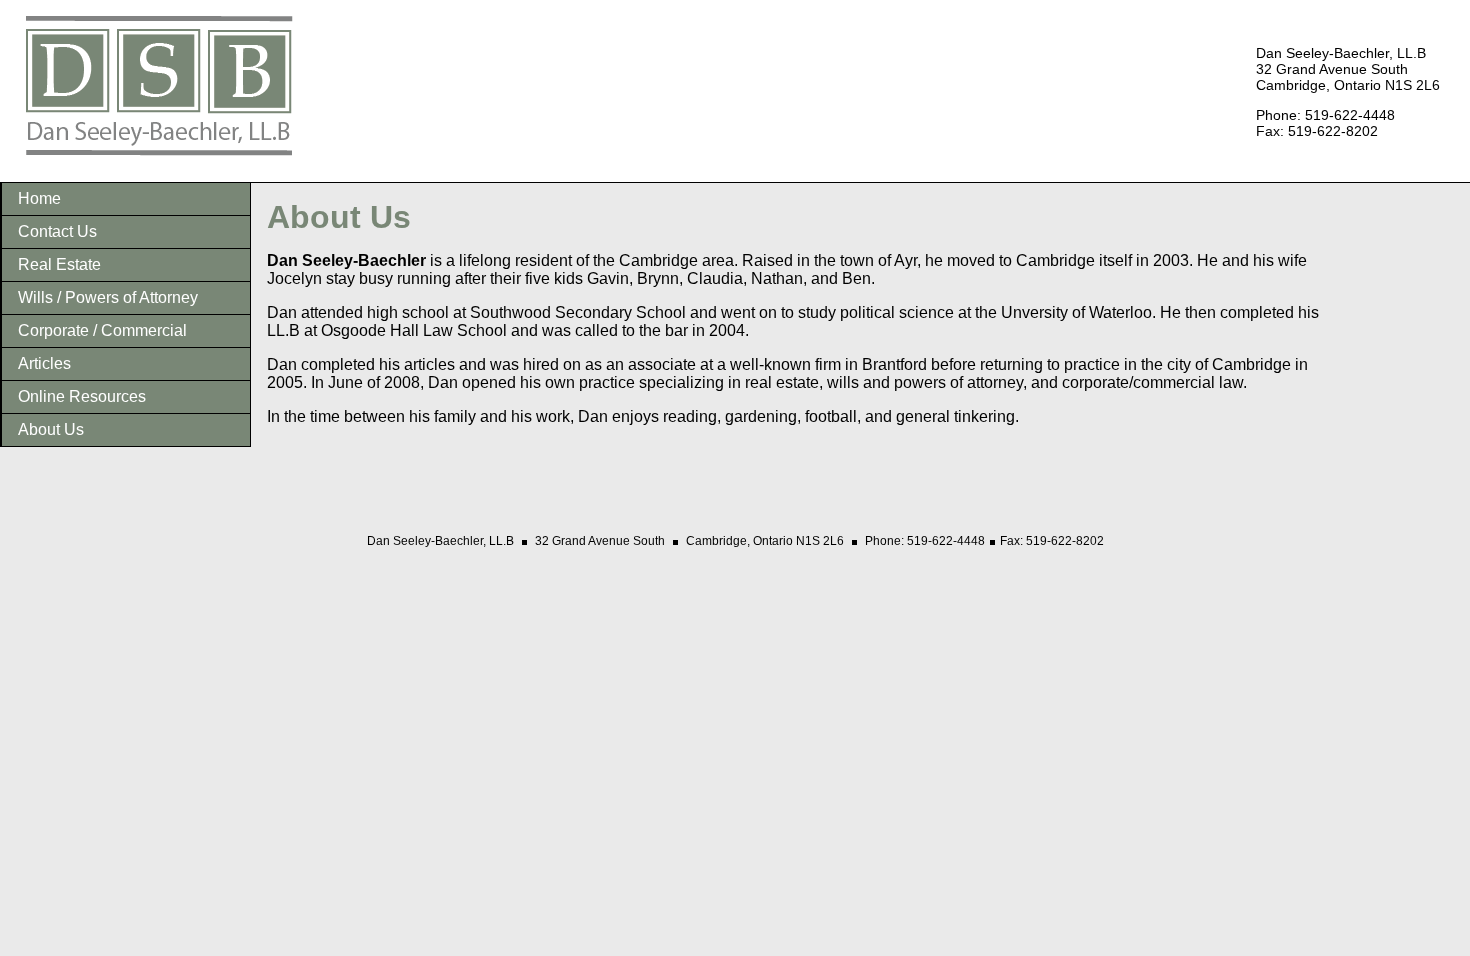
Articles (44, 363)
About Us (51, 429)
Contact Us (57, 231)
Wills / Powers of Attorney (108, 297)
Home (39, 198)
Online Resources (82, 396)
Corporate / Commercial (102, 330)
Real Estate (59, 264)
